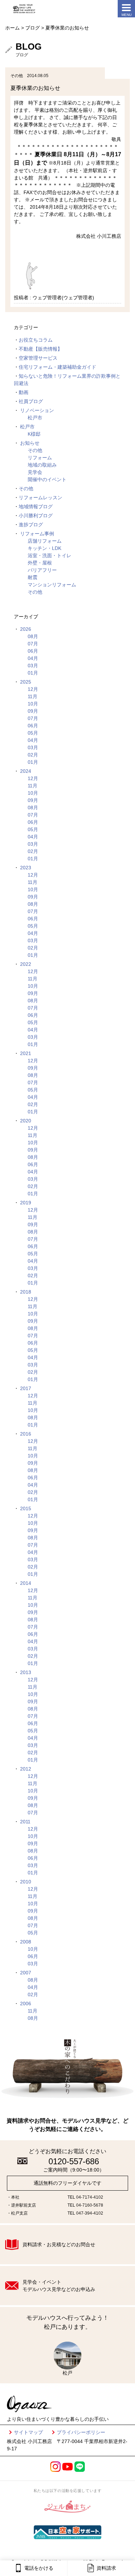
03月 (33, 666)
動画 (24, 392)
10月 (33, 704)
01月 (33, 673)
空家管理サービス (38, 358)
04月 (33, 658)
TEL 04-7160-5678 (85, 2205)
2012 (26, 1769)
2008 (26, 1942)
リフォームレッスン (40, 497)
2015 (26, 1508)
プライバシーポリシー (81, 2432)
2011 (25, 1822)
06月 (33, 651)
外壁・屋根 (40, 563)
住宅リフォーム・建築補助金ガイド (57, 367)
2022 (26, 964)
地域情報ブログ (36, 507)
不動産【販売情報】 (40, 349)
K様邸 (34, 434)
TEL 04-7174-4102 (85, 2197)
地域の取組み (42, 465)
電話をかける (39, 2568)
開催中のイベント (47, 479)
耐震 (33, 577)
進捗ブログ (31, 525)
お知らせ (30, 443)
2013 (26, 1672)
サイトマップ (28, 2432)
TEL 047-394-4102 (85, 2213)
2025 (26, 682)
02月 (33, 755)
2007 (26, 1973)
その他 (35, 450)
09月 (33, 711)
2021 (26, 1053)
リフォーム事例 (37, 534)
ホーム (12, 28)
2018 (26, 1292)
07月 (33, 644)
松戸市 (35, 418)
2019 (26, 1203)
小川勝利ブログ (36, 516)
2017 (26, 1388)
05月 (33, 733)
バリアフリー (42, 570)
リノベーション (37, 410)
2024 (26, 771)
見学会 (35, 472)
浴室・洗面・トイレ (49, 555)
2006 (26, 2004)
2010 (26, 1882)
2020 (26, 1121)
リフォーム (40, 458)
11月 (33, 696)
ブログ (33, 28)
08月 (33, 636)
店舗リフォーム (45, 541)
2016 (26, 1434)
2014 (26, 1583)
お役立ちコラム (36, 340)
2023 (26, 868)
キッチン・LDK (44, 548)
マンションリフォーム (52, 585)
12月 (33, 689)
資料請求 (106, 2568)
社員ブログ (31, 401)
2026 (26, 629)
